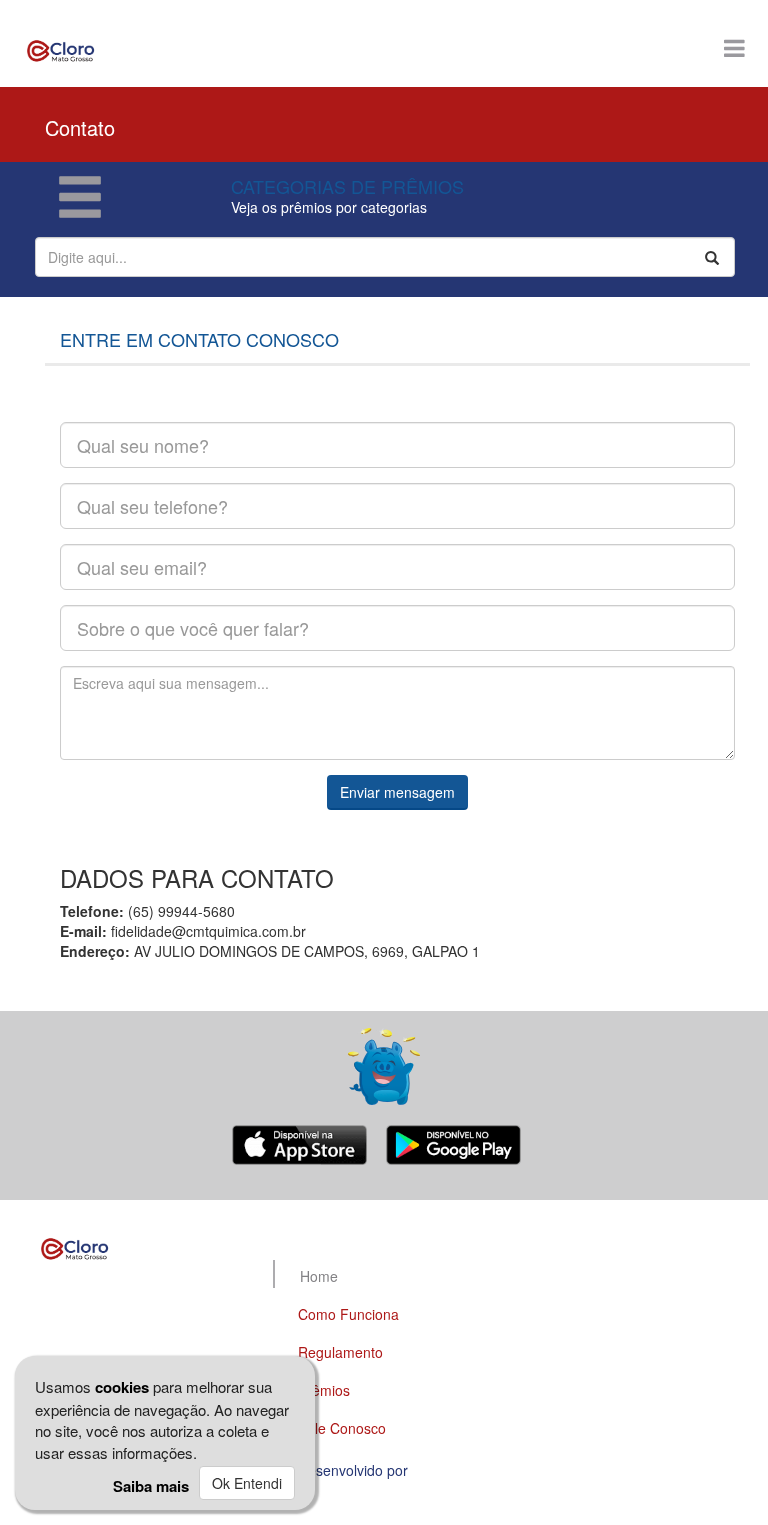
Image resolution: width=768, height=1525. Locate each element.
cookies (122, 1387)
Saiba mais (151, 1486)
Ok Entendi (247, 1483)
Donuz (432, 1470)
